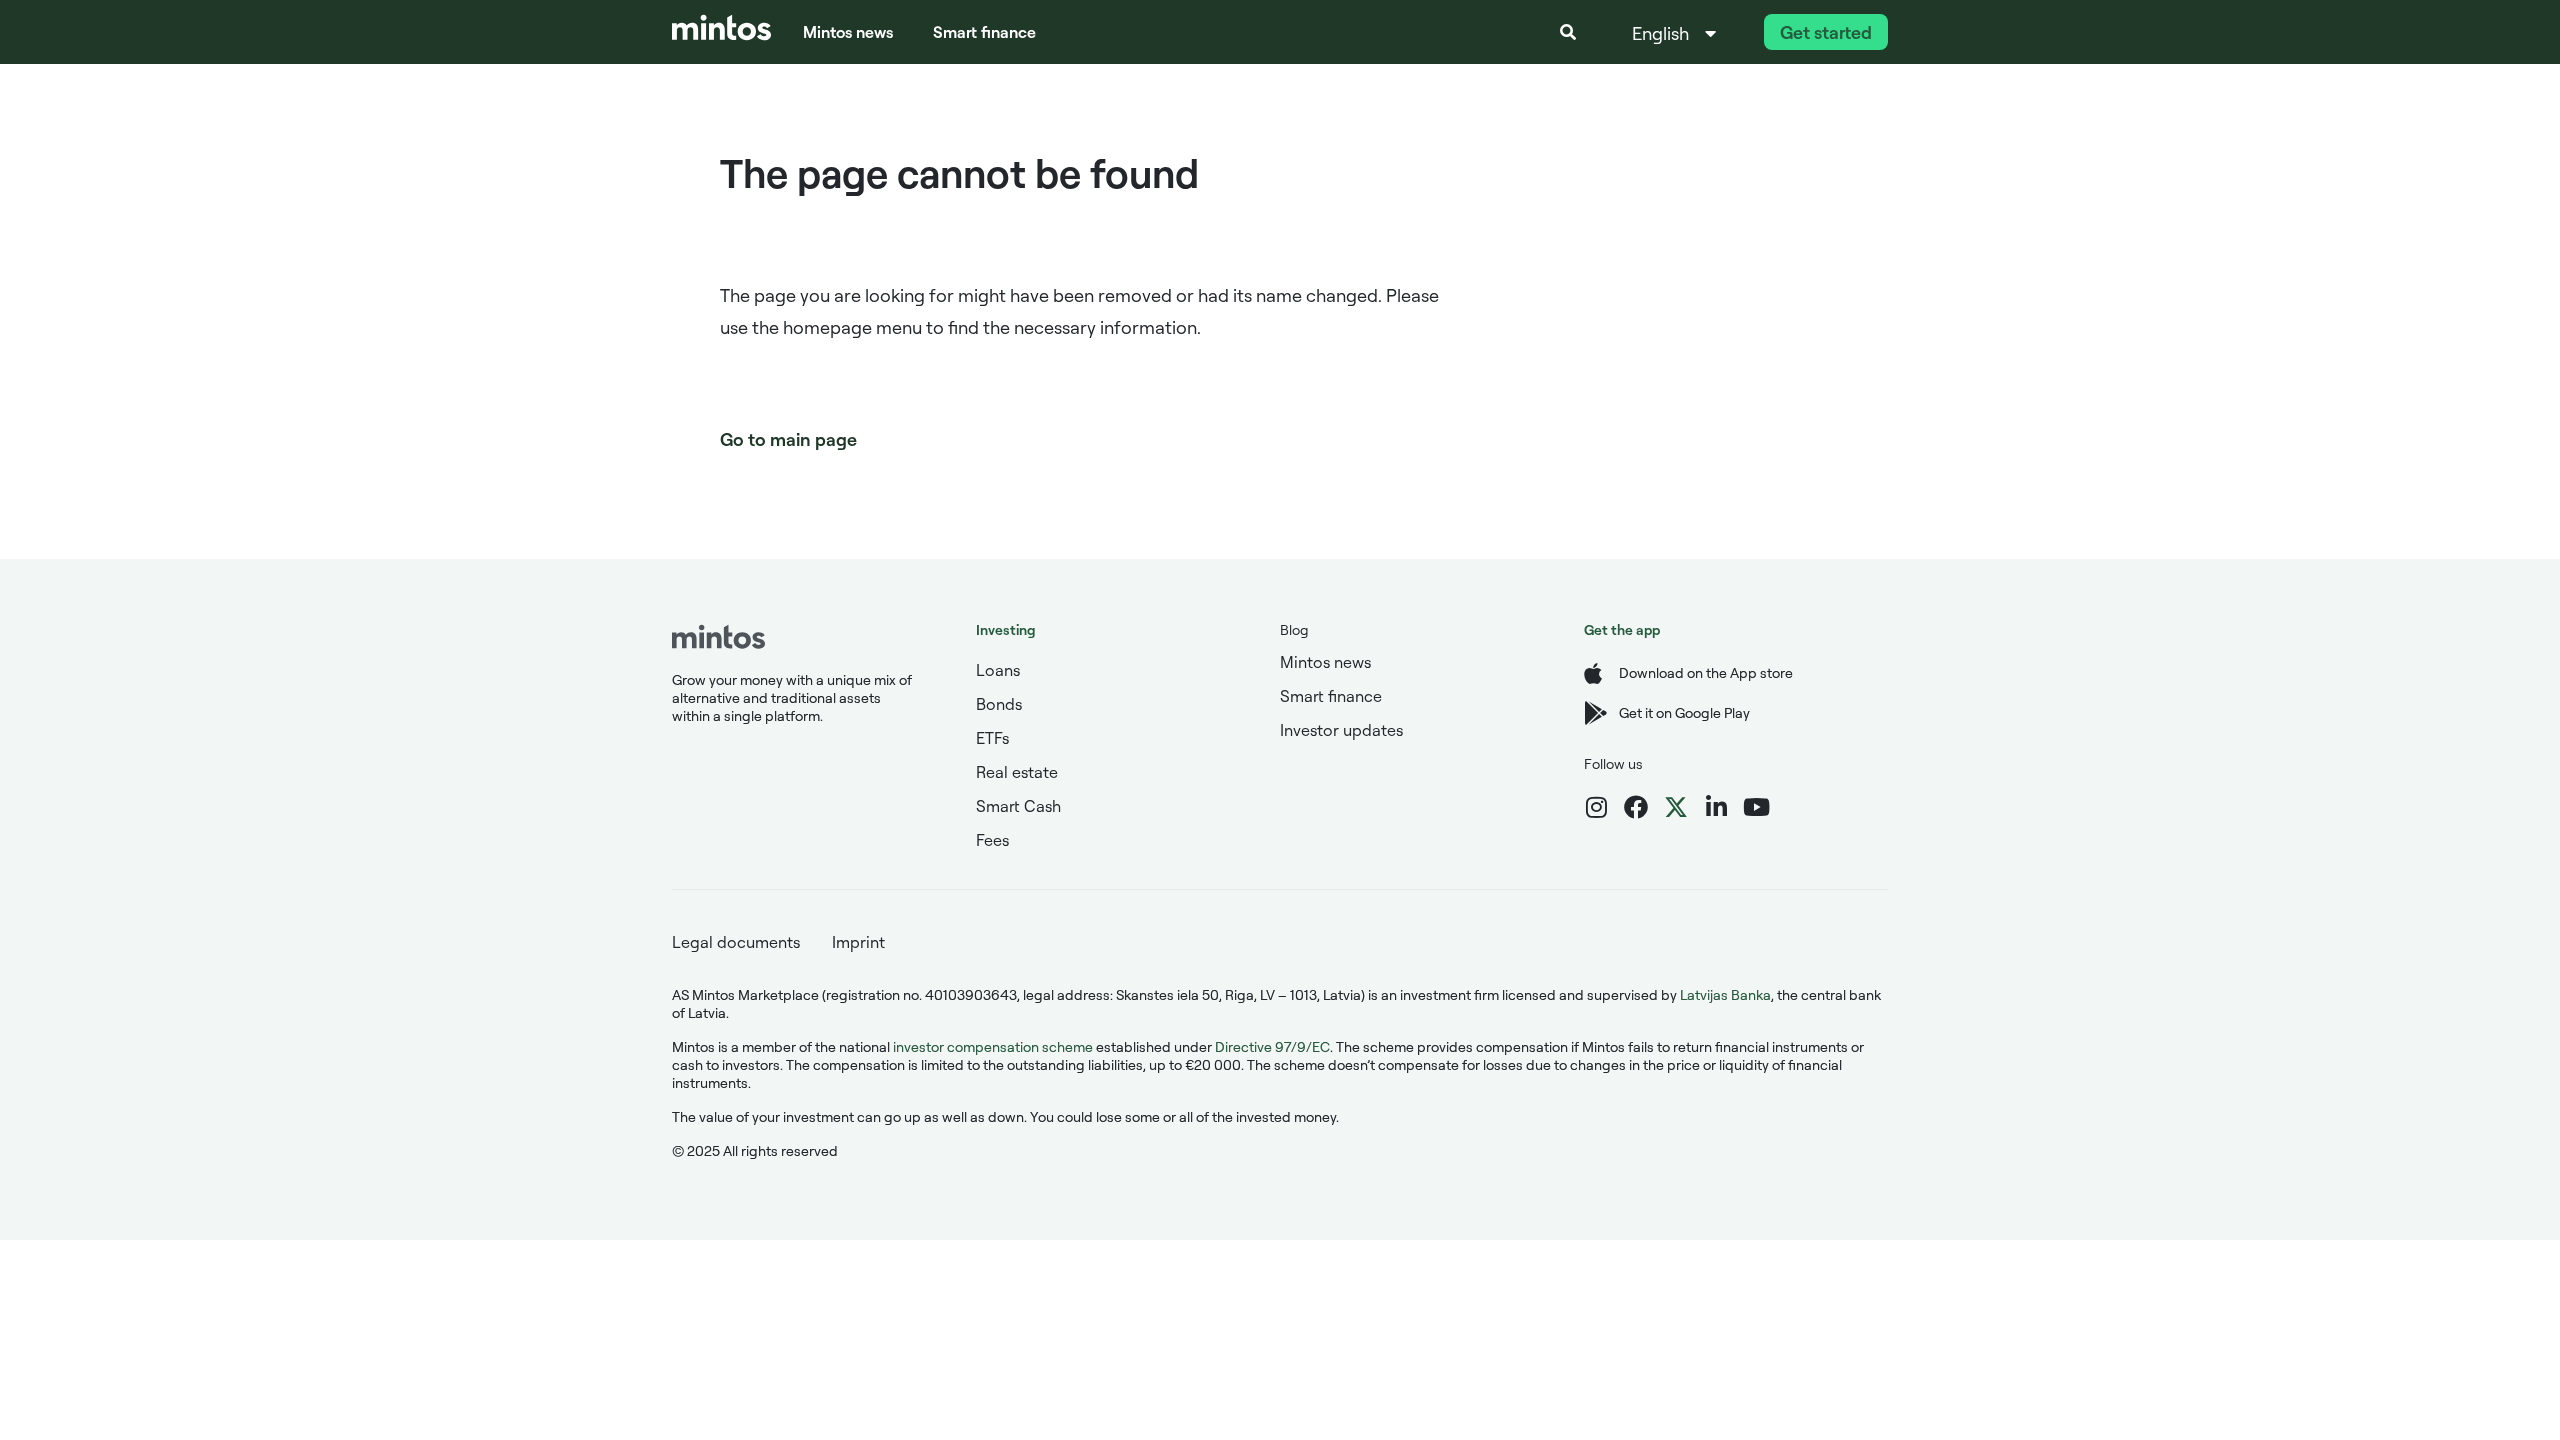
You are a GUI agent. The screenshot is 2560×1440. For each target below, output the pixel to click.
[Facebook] (1636, 807)
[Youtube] (1756, 807)
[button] (1568, 32)
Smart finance (984, 32)
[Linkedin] (1716, 807)
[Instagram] (1596, 807)
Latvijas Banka (1725, 994)
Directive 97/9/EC (1272, 1046)
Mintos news (848, 32)
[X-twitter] (1676, 807)
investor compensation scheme (993, 1046)
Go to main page (788, 439)
